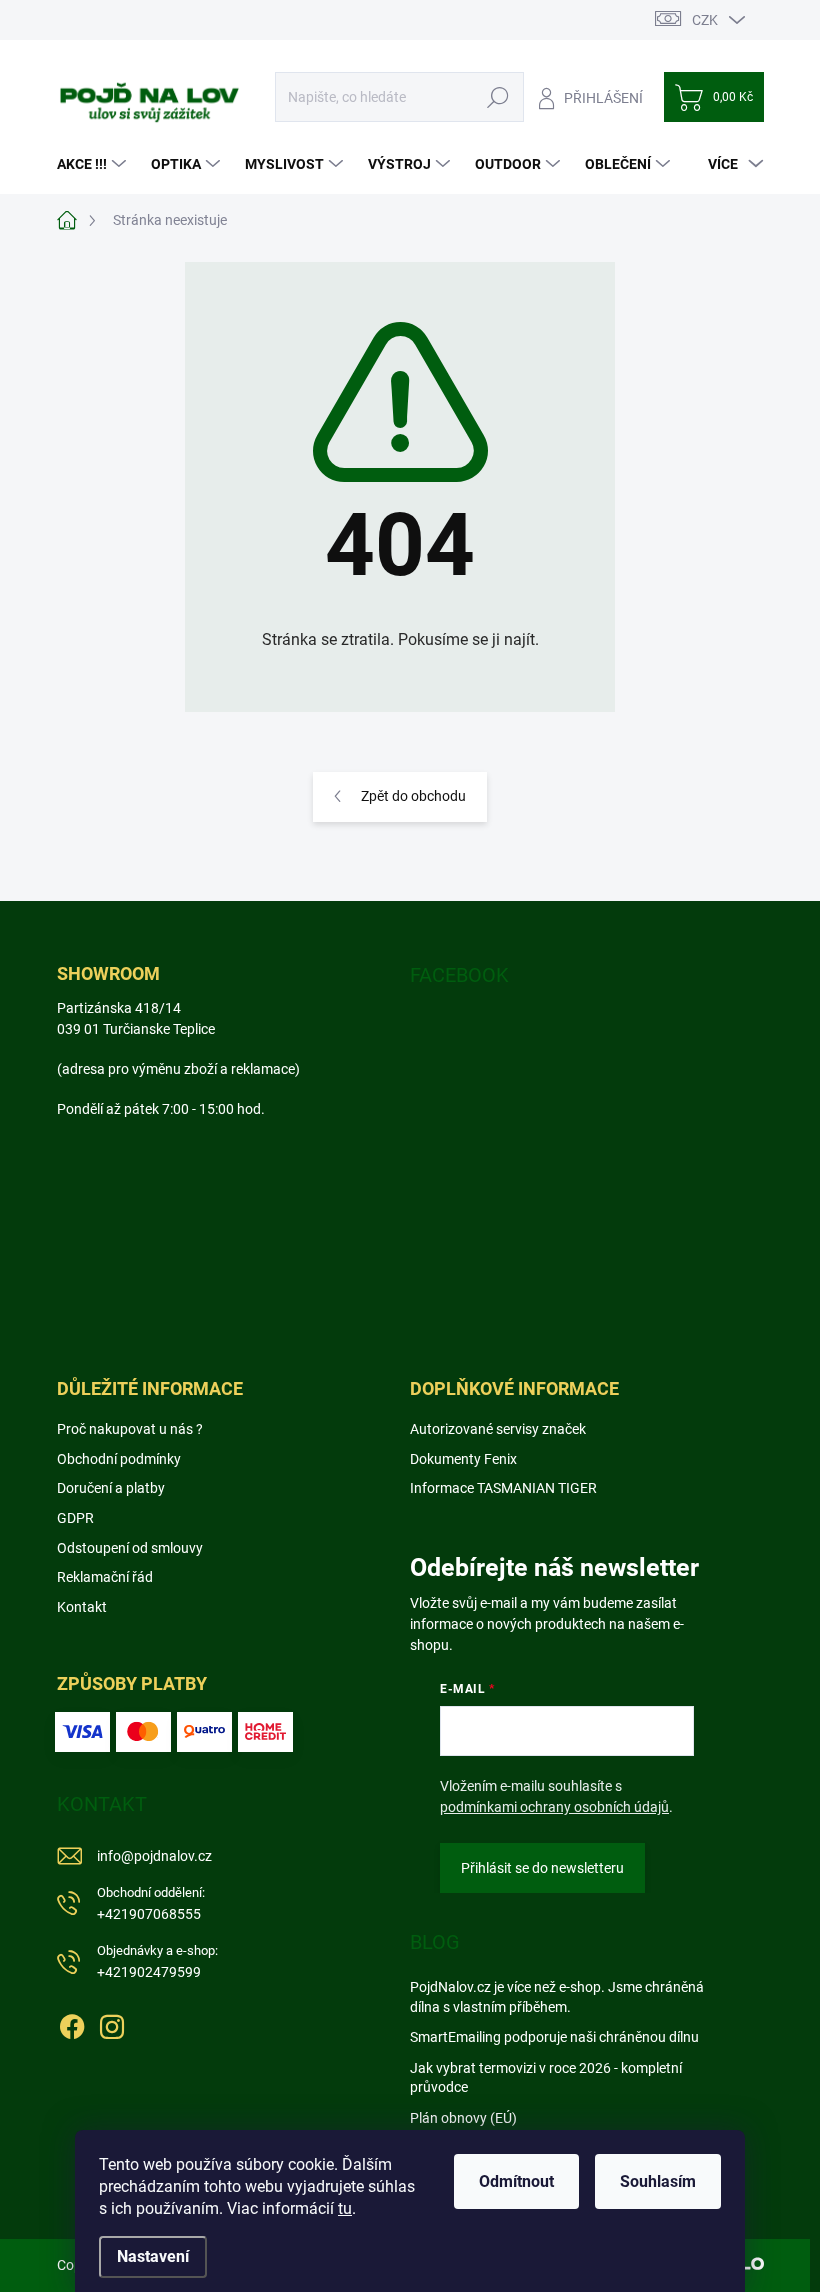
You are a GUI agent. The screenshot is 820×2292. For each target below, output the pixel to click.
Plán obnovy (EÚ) (463, 2118)
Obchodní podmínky (119, 1459)
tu (345, 2208)
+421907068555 (151, 1903)
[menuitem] (94, 164)
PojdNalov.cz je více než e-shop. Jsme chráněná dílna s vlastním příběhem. (557, 1997)
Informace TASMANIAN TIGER (503, 1488)
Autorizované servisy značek (498, 1429)
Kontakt (82, 1607)
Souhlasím (658, 2181)
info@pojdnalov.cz (154, 1856)
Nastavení (153, 2256)
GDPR (75, 1518)
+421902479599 (157, 1961)
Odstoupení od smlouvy (130, 1548)
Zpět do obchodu (413, 796)
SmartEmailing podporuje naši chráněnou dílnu (554, 2037)
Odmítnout (516, 2181)
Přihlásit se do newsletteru (542, 1868)
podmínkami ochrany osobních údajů (554, 1807)
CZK (705, 20)
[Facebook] (72, 2023)
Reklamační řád (105, 1577)
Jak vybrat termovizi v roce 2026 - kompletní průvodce (546, 2078)
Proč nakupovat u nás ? (130, 1429)
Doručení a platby (111, 1488)
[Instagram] (112, 2023)
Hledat (497, 97)
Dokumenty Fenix (463, 1459)
